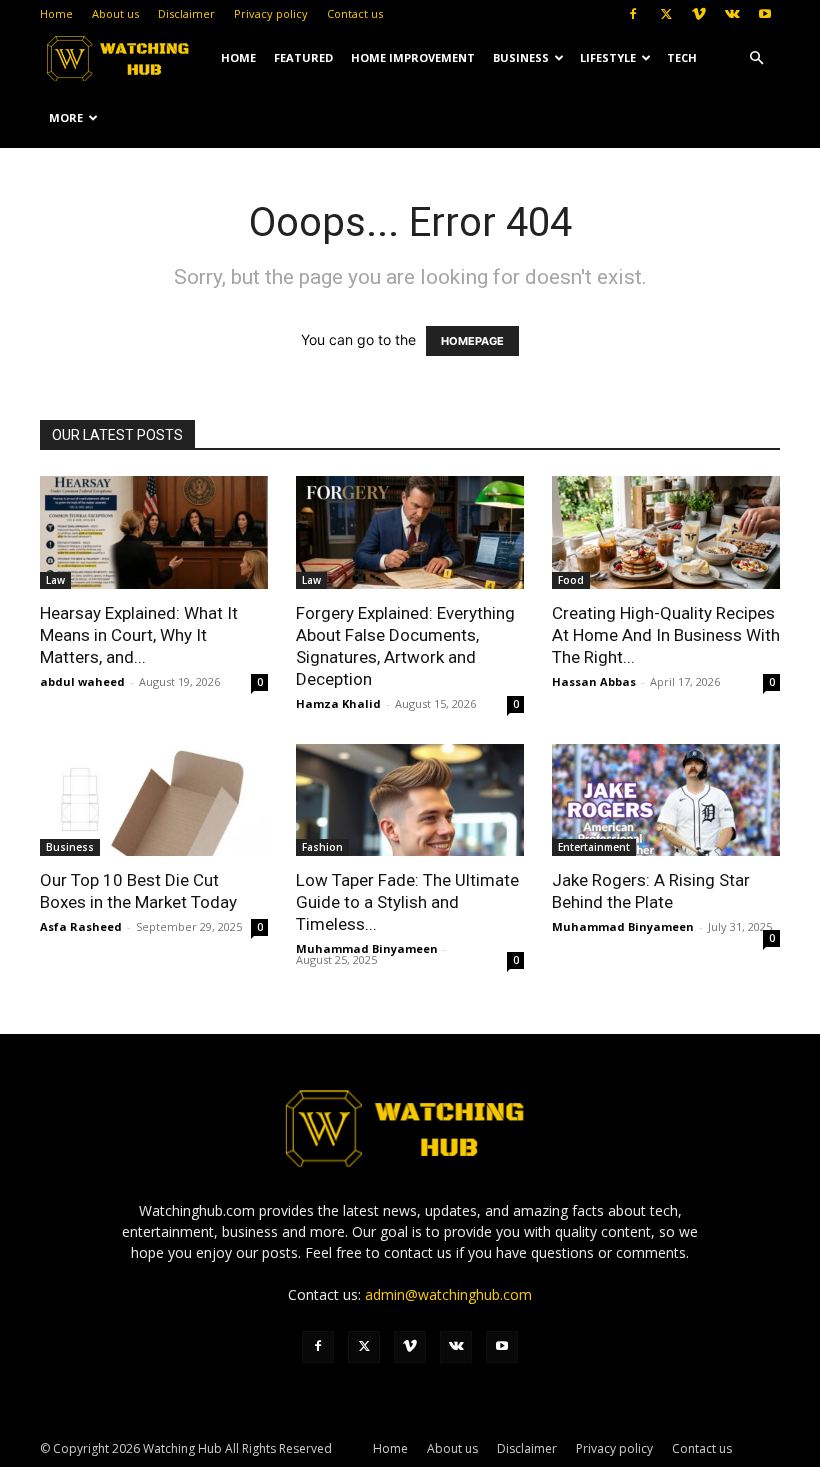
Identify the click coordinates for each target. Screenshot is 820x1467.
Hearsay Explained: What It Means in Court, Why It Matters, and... (139, 635)
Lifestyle (608, 57)
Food (571, 580)
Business (521, 57)
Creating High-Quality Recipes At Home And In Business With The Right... (666, 635)
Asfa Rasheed (81, 926)
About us (115, 13)
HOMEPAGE (472, 341)
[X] (666, 14)
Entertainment (594, 847)
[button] (756, 58)
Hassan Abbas (594, 681)
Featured (303, 57)
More (66, 117)
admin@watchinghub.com (448, 1294)
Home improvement (413, 57)
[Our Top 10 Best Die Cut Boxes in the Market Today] (154, 800)
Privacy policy (271, 13)
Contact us (355, 13)
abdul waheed (82, 681)
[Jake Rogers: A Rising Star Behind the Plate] (666, 800)
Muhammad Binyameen (367, 948)
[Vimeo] (699, 14)
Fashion (322, 847)
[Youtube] (765, 14)
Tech (682, 57)
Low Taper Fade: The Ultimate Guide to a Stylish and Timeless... (407, 902)
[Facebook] (633, 14)
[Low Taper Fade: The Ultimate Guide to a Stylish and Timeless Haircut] (410, 800)
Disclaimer (186, 13)
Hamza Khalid (338, 703)
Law (55, 580)
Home (56, 13)
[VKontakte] (732, 14)
